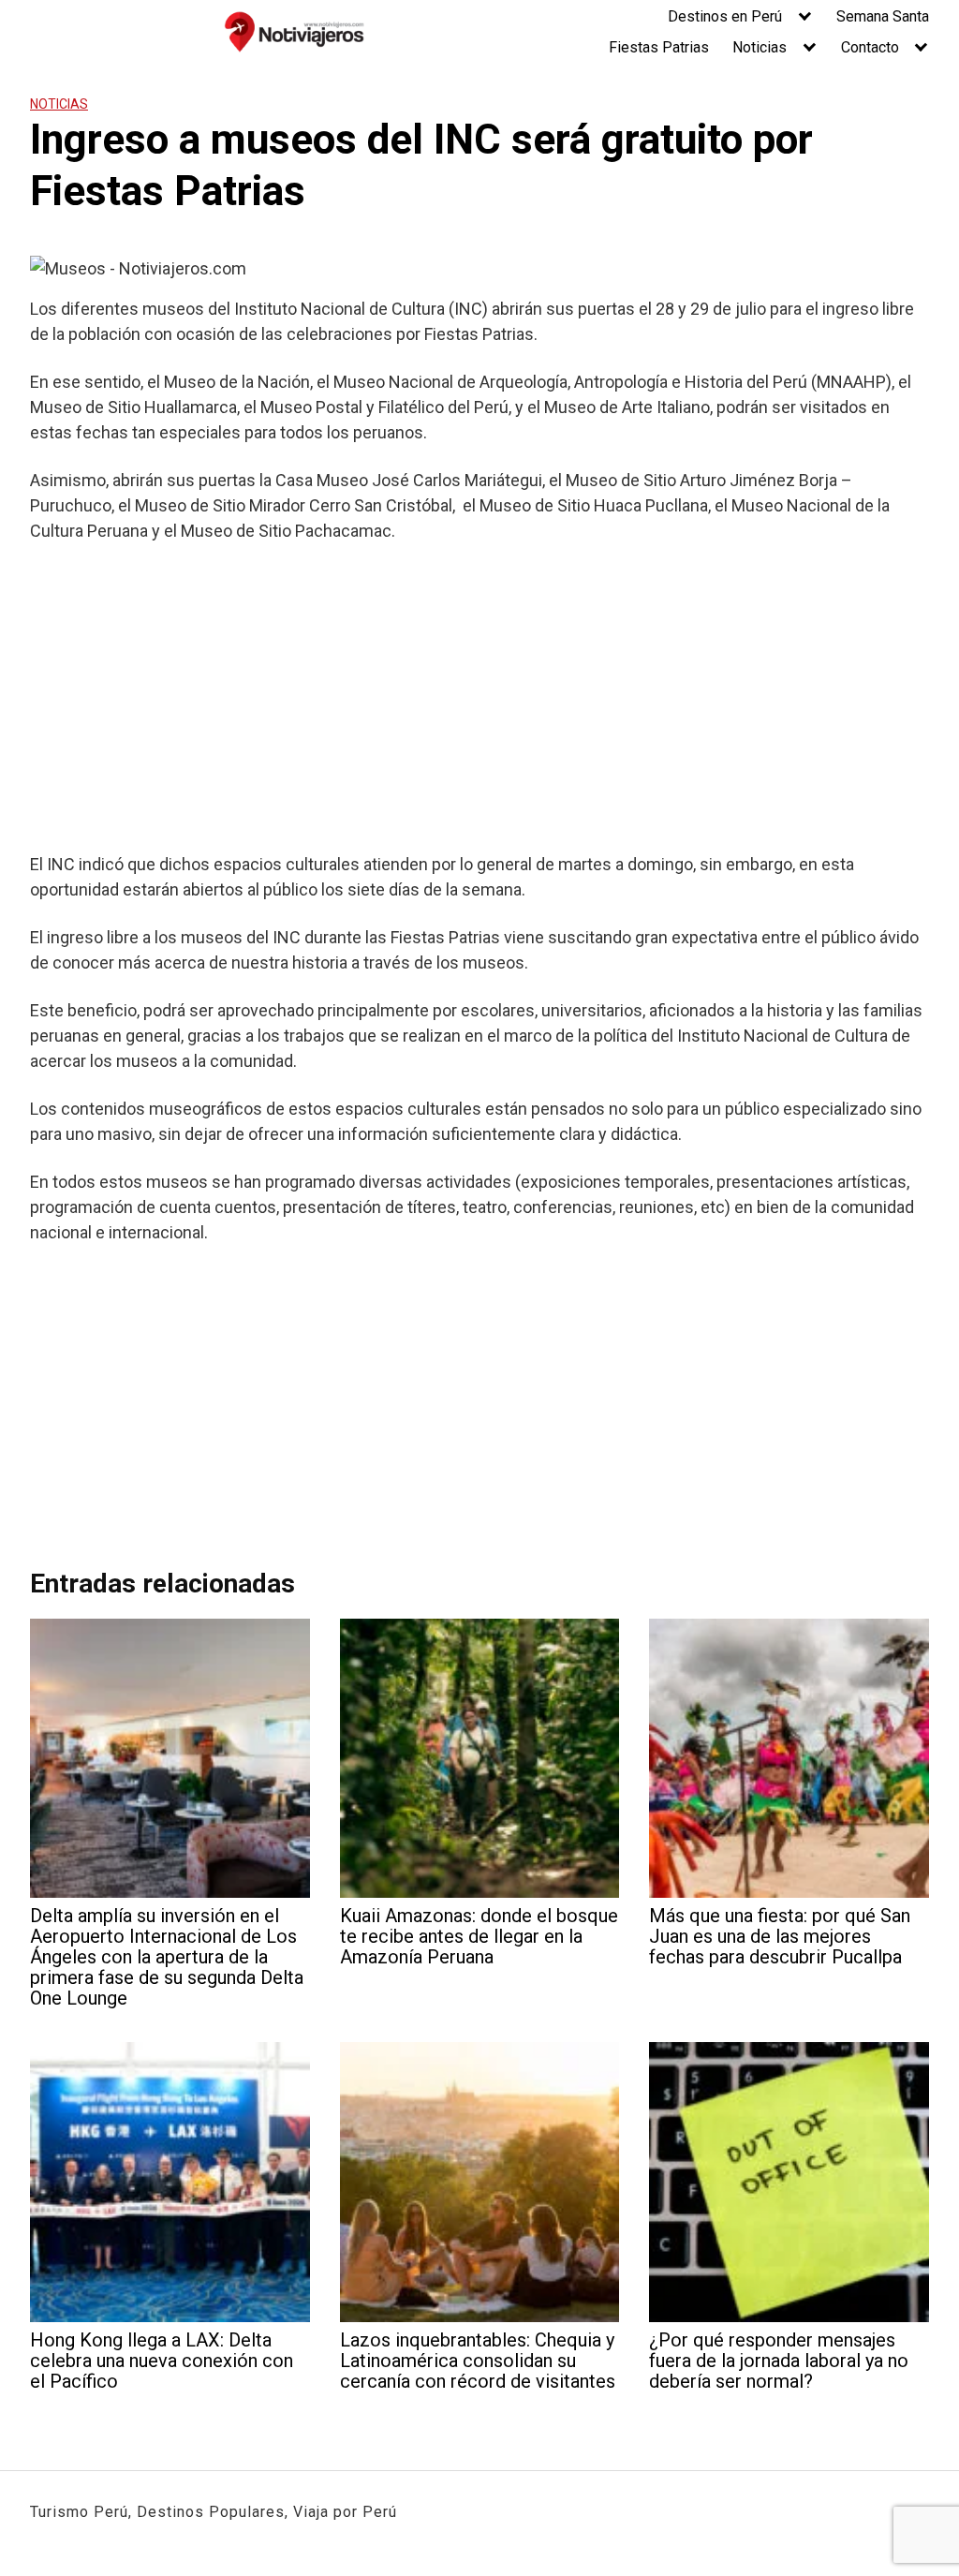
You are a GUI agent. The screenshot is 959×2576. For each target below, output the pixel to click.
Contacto (870, 47)
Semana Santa (883, 16)
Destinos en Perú (725, 16)
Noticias (760, 47)
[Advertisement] (479, 697)
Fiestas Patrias (659, 47)
